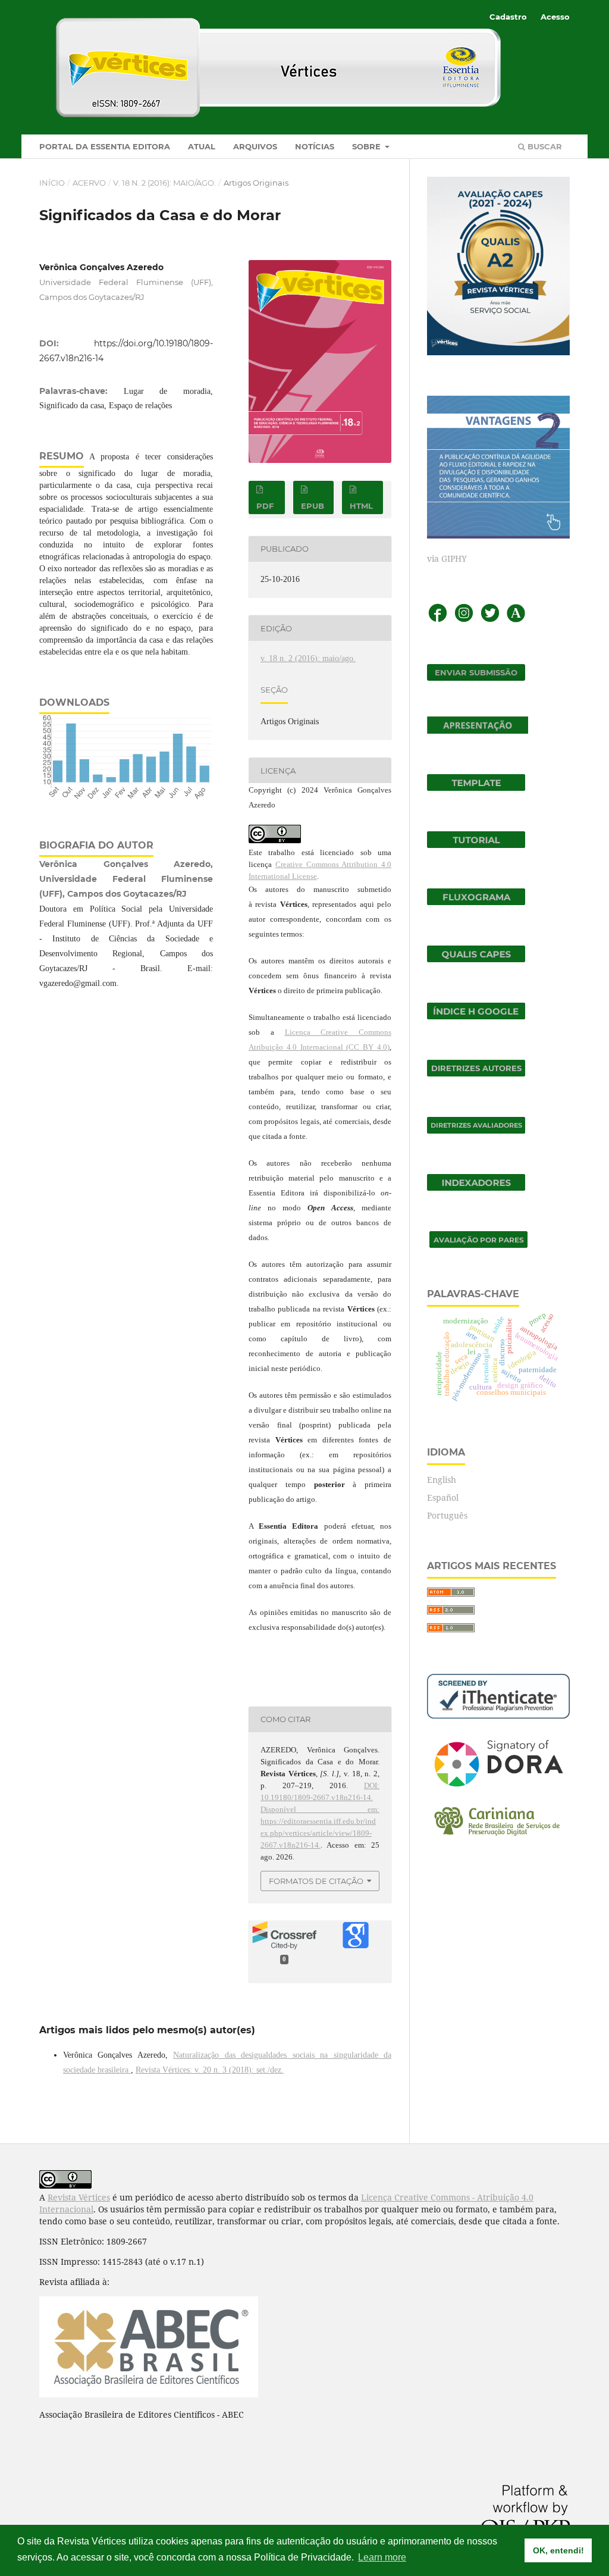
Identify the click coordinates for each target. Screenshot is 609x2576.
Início (52, 183)
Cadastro (508, 17)
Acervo (89, 183)
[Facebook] (438, 620)
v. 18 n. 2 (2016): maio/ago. (164, 183)
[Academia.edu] (516, 620)
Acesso (555, 17)
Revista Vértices (79, 2197)
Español (443, 1497)
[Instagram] (464, 620)
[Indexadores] (476, 1187)
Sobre (368, 146)
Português (447, 1515)
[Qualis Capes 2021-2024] (476, 959)
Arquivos (255, 146)
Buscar (544, 146)
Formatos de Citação (316, 1881)
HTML (361, 506)
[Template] (476, 788)
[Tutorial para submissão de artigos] (476, 845)
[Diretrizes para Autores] (476, 1073)
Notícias (315, 146)
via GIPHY (447, 558)
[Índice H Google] (476, 1016)
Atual (202, 146)
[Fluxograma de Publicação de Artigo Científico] (476, 902)
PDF (265, 506)
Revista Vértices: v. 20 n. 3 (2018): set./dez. (210, 2070)
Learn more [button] (382, 2557)
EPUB (313, 506)
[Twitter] (490, 620)
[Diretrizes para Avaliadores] (476, 1130)
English (442, 1480)
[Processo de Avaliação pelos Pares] (478, 1245)
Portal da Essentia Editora (105, 146)
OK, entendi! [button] (558, 2550)
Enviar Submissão (476, 672)
